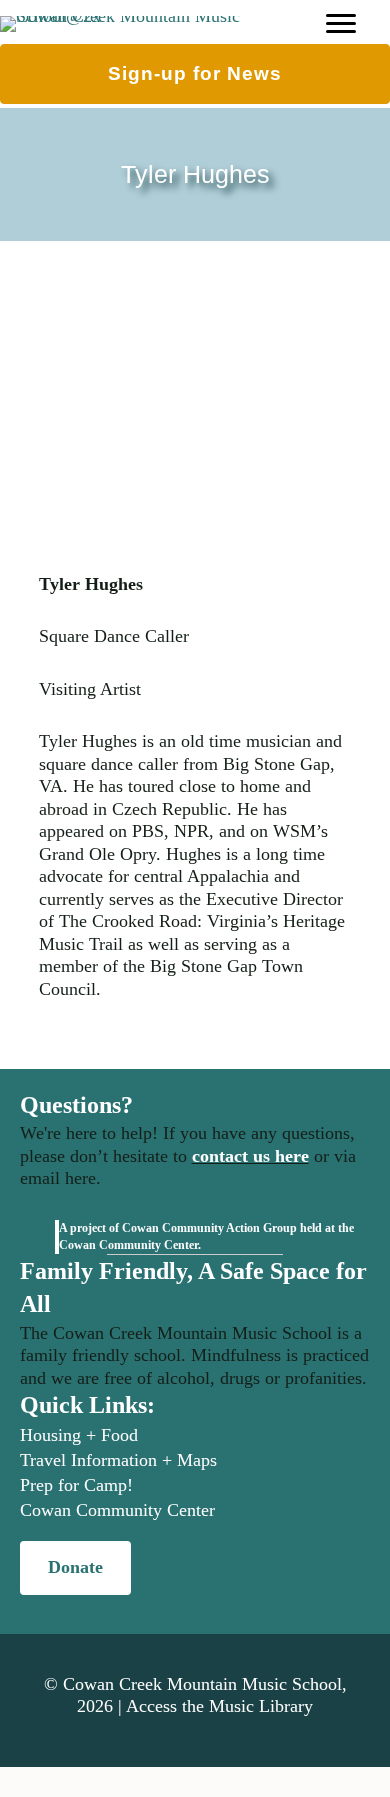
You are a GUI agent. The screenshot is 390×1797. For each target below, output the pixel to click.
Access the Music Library (219, 1706)
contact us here (250, 1156)
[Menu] (341, 24)
